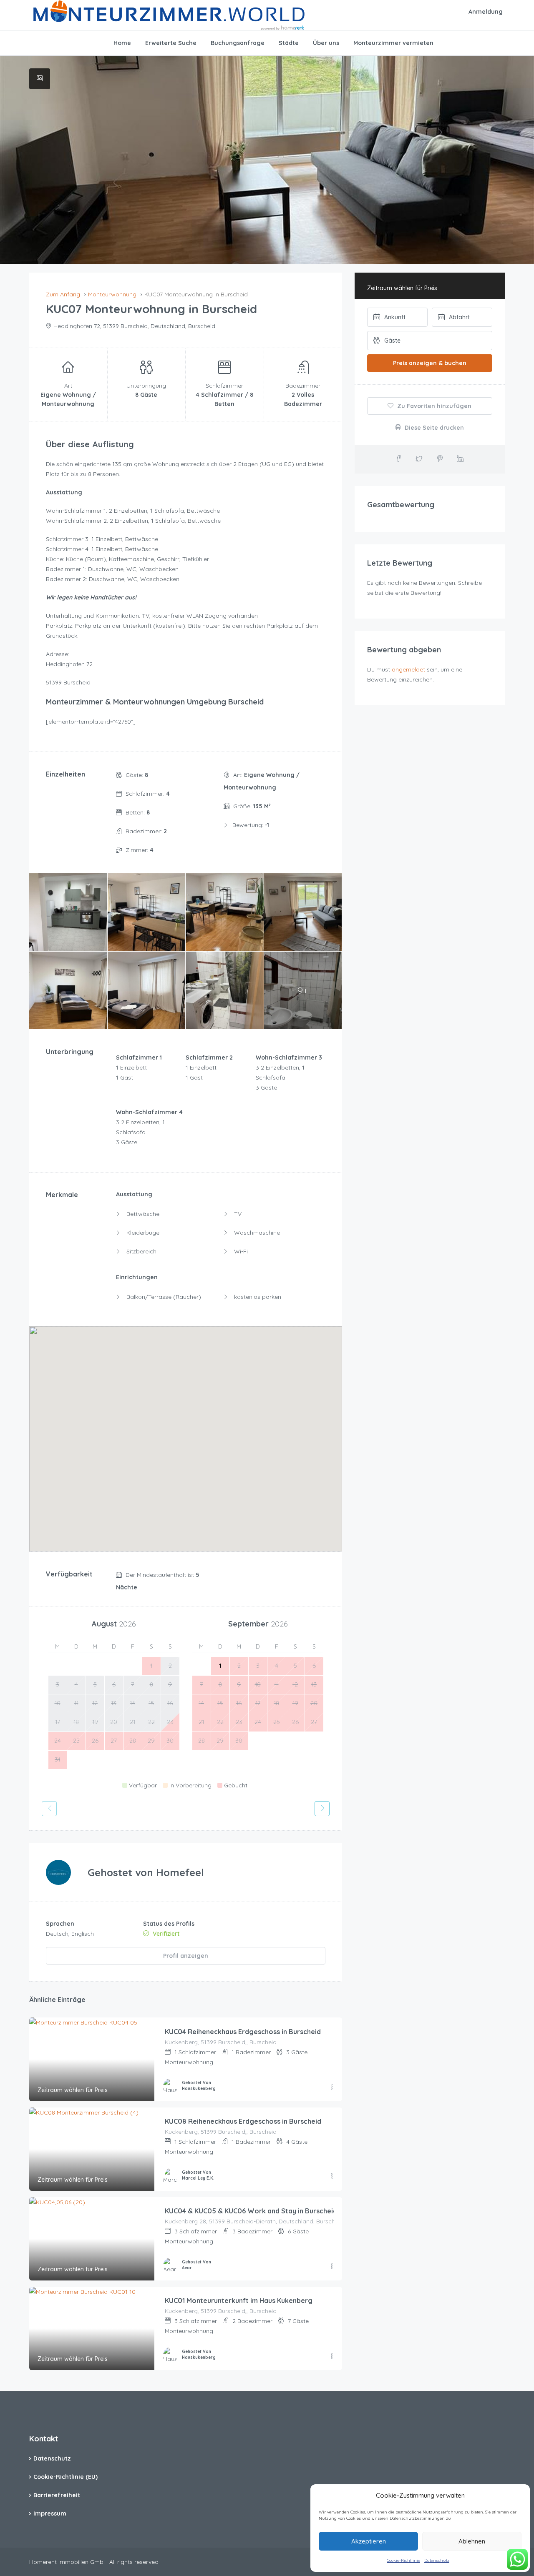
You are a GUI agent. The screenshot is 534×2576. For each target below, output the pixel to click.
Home (122, 43)
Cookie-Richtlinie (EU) (65, 2477)
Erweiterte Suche (171, 43)
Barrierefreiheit (57, 2495)
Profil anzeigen (186, 1956)
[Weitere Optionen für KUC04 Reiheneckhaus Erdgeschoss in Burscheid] (332, 2087)
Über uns (326, 43)
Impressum (50, 2513)
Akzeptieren (369, 2541)
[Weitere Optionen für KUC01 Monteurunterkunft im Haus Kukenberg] (332, 2356)
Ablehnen (472, 2541)
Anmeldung (486, 12)
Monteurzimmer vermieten (393, 43)
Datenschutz (437, 2560)
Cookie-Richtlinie (403, 2560)
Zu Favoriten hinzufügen (433, 406)
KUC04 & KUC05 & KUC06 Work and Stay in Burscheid (251, 2211)
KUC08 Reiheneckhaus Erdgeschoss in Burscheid (243, 2121)
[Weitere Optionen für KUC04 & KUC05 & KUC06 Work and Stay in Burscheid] (332, 2266)
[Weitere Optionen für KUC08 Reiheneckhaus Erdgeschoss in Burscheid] (332, 2177)
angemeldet (408, 669)
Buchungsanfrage (238, 43)
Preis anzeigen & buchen (430, 363)
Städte (289, 43)
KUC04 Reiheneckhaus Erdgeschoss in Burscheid (243, 2032)
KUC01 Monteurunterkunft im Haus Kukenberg (239, 2300)
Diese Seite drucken (433, 428)
